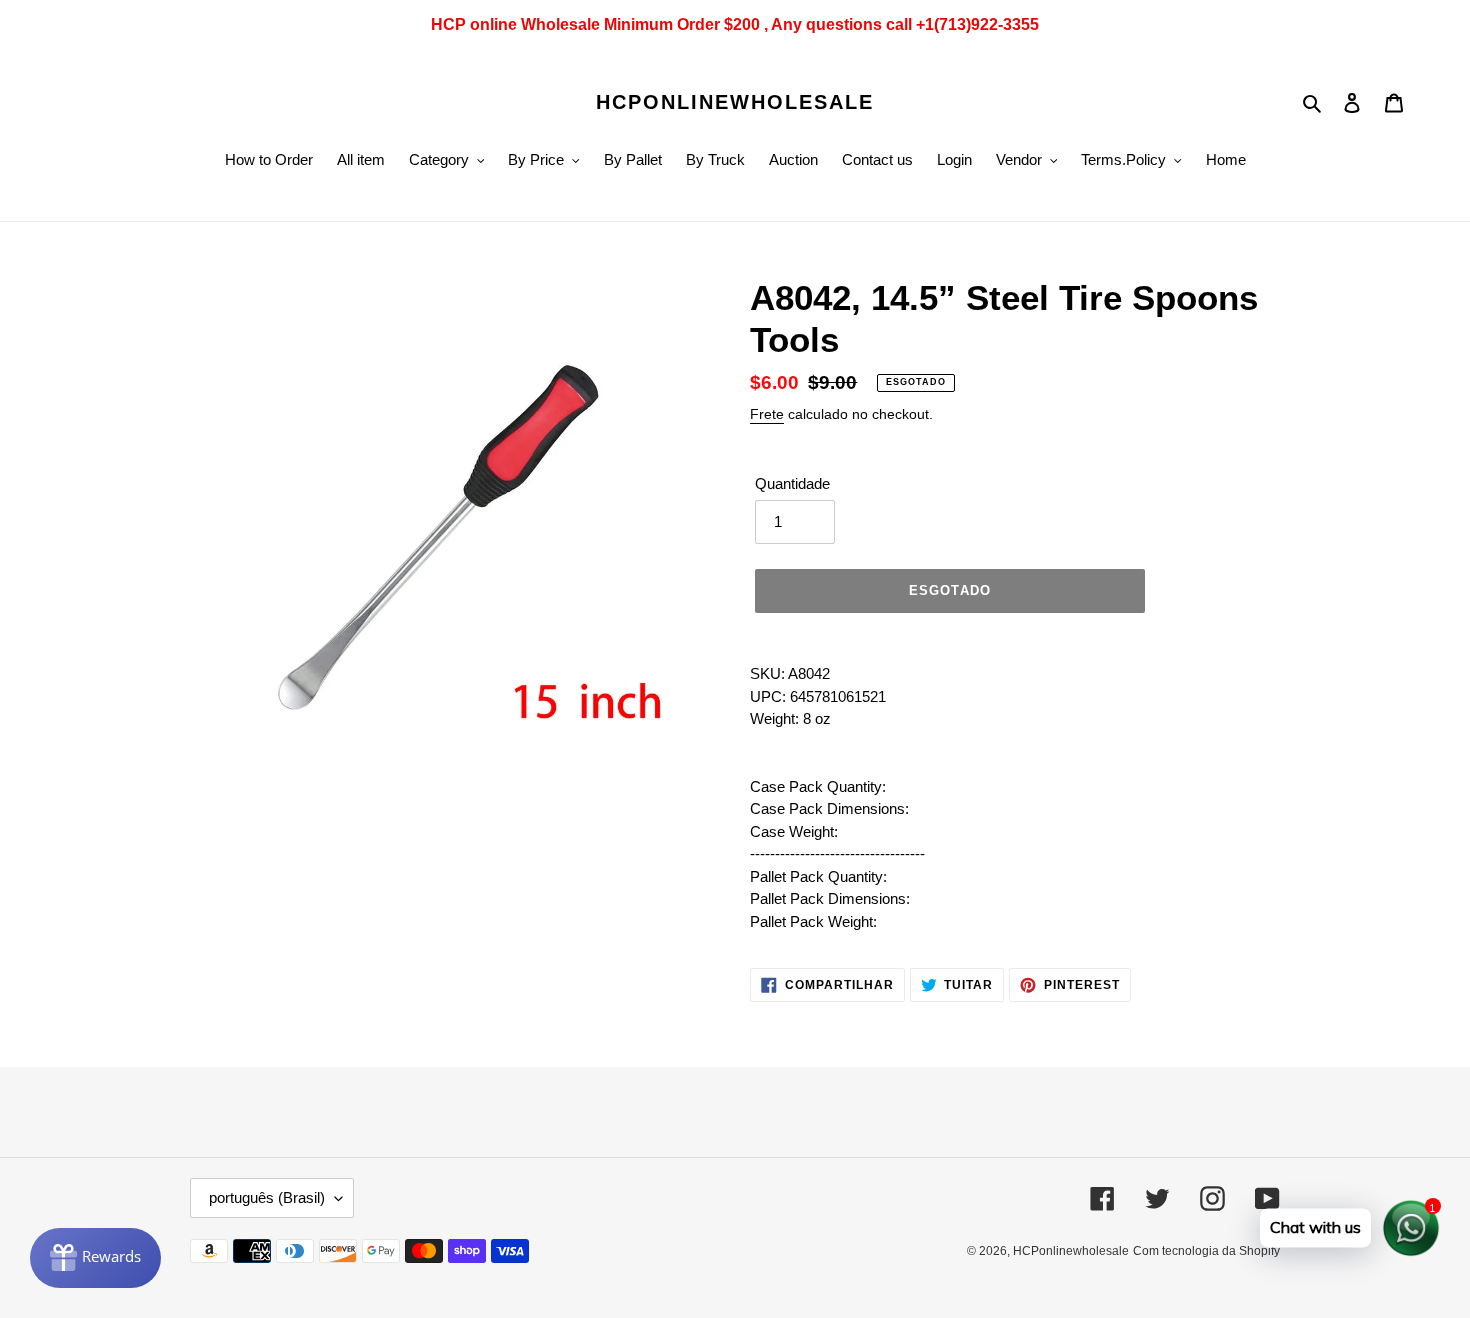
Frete (767, 414)
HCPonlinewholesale (735, 102)
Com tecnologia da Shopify (1206, 1251)
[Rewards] (95, 1258)
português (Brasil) (267, 1197)
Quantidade (792, 483)
